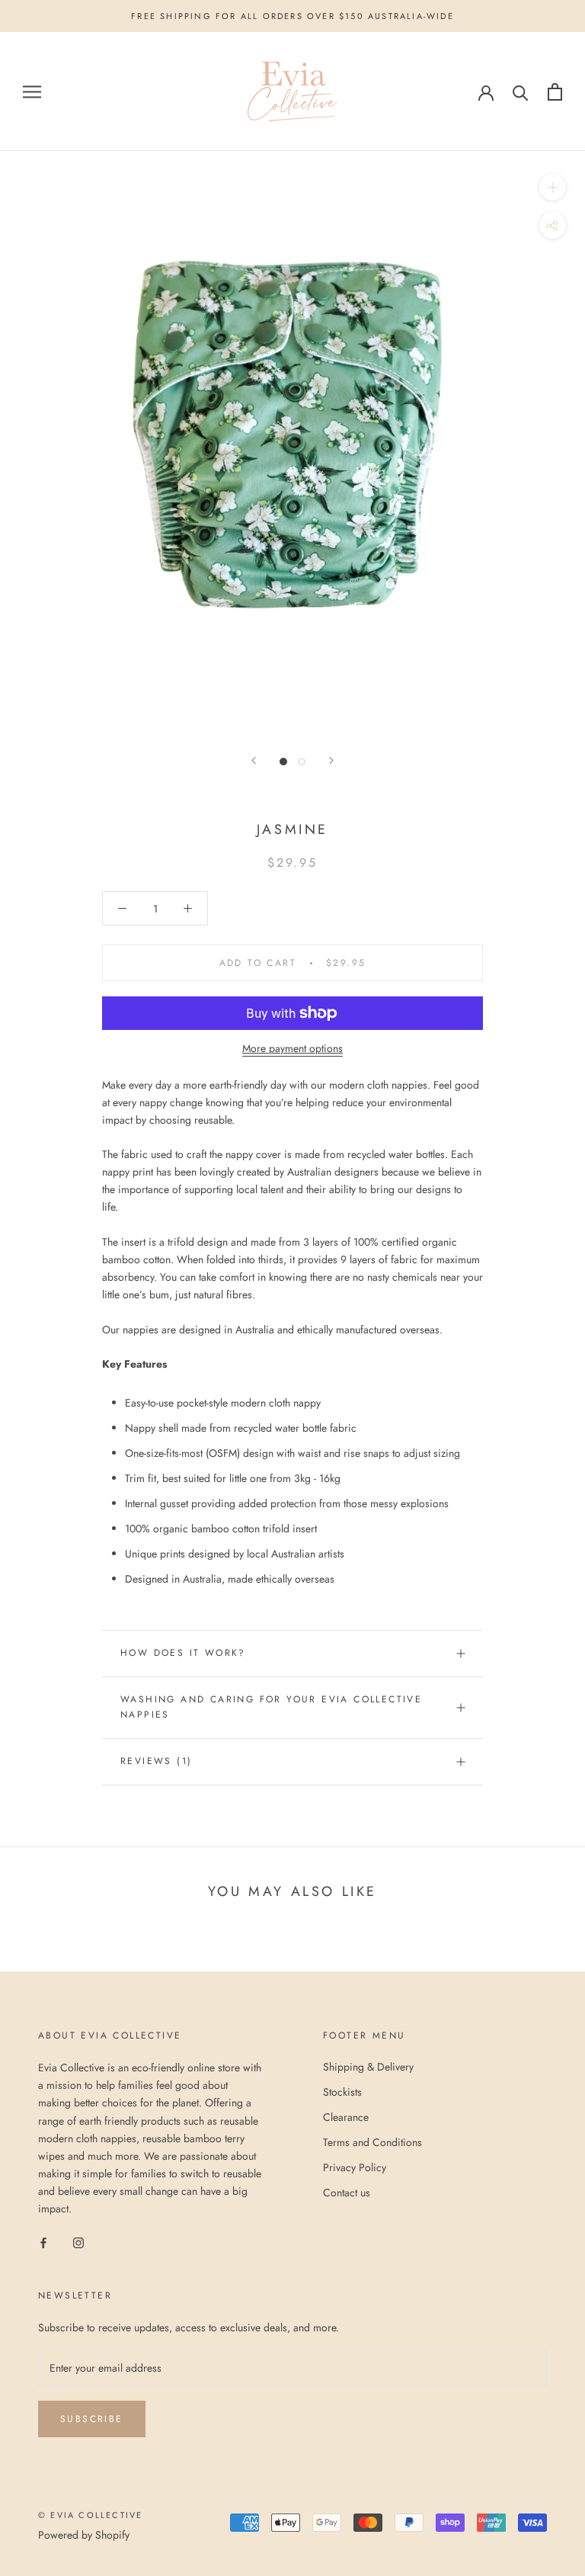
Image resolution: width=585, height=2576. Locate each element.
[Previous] (254, 760)
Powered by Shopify (84, 2535)
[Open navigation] (32, 92)
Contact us (347, 2193)
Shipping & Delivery (368, 2067)
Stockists (342, 2092)
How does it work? (183, 1653)
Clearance (346, 2117)
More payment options (292, 1048)
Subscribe (92, 2419)
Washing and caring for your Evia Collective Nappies (271, 1707)
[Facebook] (43, 2242)
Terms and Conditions (372, 2142)
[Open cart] (555, 92)
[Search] (521, 92)
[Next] (331, 760)
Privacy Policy (355, 2167)
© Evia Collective (90, 2515)
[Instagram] (78, 2242)
